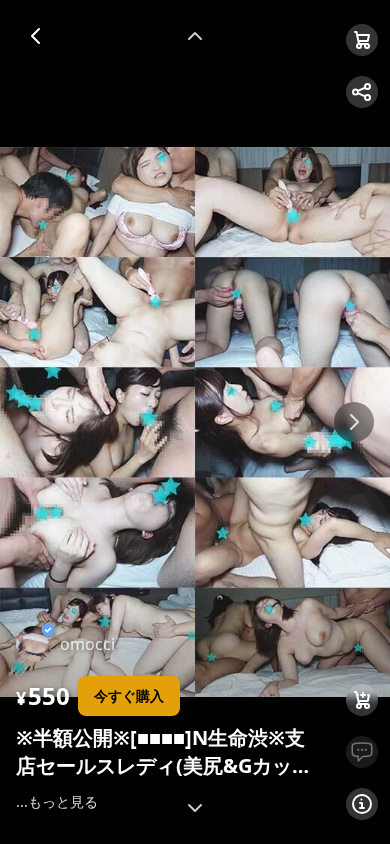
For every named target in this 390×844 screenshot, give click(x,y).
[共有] (362, 92)
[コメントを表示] (362, 752)
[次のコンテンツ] (195, 808)
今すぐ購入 (129, 695)
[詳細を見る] (362, 804)
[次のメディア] (354, 422)
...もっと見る (57, 801)
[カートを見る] (362, 40)
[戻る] (36, 36)
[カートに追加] (362, 700)
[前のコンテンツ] (195, 36)
